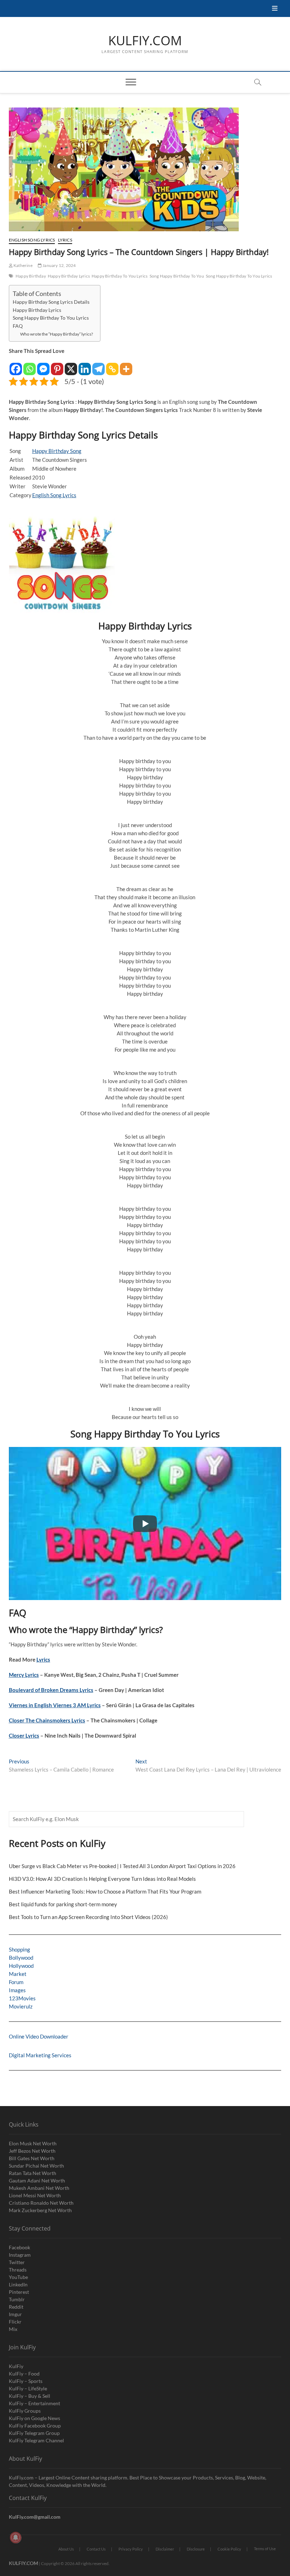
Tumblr (17, 2299)
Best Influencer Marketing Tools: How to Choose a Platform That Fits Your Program (105, 1891)
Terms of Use (265, 2549)
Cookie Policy (229, 2549)
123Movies (22, 1998)
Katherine (23, 265)
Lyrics (65, 240)
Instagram (20, 2255)
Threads (18, 2270)
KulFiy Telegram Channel (36, 2440)
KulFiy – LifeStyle (28, 2388)
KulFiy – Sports (26, 2381)
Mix (13, 2329)
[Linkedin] (85, 365)
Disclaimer (165, 2549)
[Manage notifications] (16, 2537)
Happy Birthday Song (57, 451)
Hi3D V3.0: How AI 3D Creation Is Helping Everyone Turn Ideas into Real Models (102, 1879)
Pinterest (19, 2292)
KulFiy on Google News (34, 2418)
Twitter (17, 2262)
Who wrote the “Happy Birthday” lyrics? (57, 334)
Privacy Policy (131, 2549)
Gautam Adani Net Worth (37, 2180)
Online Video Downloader (39, 2036)
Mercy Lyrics (24, 1675)
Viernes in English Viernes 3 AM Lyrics (55, 1705)
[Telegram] (98, 365)
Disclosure (196, 2549)
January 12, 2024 (59, 265)
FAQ (18, 326)
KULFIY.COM (145, 41)
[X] (71, 365)
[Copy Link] (112, 365)
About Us (66, 2549)
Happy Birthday (31, 276)
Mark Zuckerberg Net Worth (40, 2210)
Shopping (19, 1949)
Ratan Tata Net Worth (33, 2173)
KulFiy (16, 2366)
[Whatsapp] (30, 365)
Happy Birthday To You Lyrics (120, 276)
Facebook (19, 2247)
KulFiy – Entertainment (34, 2403)
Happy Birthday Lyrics (69, 276)
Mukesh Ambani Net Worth (39, 2188)
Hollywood (21, 1966)
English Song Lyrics (32, 240)
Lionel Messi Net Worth (35, 2195)
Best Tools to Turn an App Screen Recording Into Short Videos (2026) (88, 1917)
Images (17, 1990)
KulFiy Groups (25, 2411)
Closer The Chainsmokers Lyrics (47, 1720)
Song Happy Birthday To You (177, 276)
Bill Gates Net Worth (32, 2158)
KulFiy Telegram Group (34, 2433)
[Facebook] (16, 365)
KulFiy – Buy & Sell (30, 2396)
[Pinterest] (57, 365)
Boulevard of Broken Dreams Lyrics (51, 1690)
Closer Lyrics (24, 1735)
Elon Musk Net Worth (33, 2143)
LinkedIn (18, 2284)
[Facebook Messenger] (43, 365)
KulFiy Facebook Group (35, 2426)
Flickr (15, 2322)
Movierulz (21, 2006)
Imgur (15, 2314)
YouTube (18, 2277)
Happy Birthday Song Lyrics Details (51, 302)
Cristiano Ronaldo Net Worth (41, 2203)
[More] (126, 365)
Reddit (16, 2307)
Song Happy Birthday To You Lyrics (239, 276)
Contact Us (96, 2549)
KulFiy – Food (24, 2374)
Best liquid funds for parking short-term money (63, 1904)
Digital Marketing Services (40, 2055)
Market (18, 1974)
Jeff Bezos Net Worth (32, 2151)
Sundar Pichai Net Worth (36, 2166)
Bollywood (21, 1958)
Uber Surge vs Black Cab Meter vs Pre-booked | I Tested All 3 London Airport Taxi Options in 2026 (122, 1866)
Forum (16, 1982)
